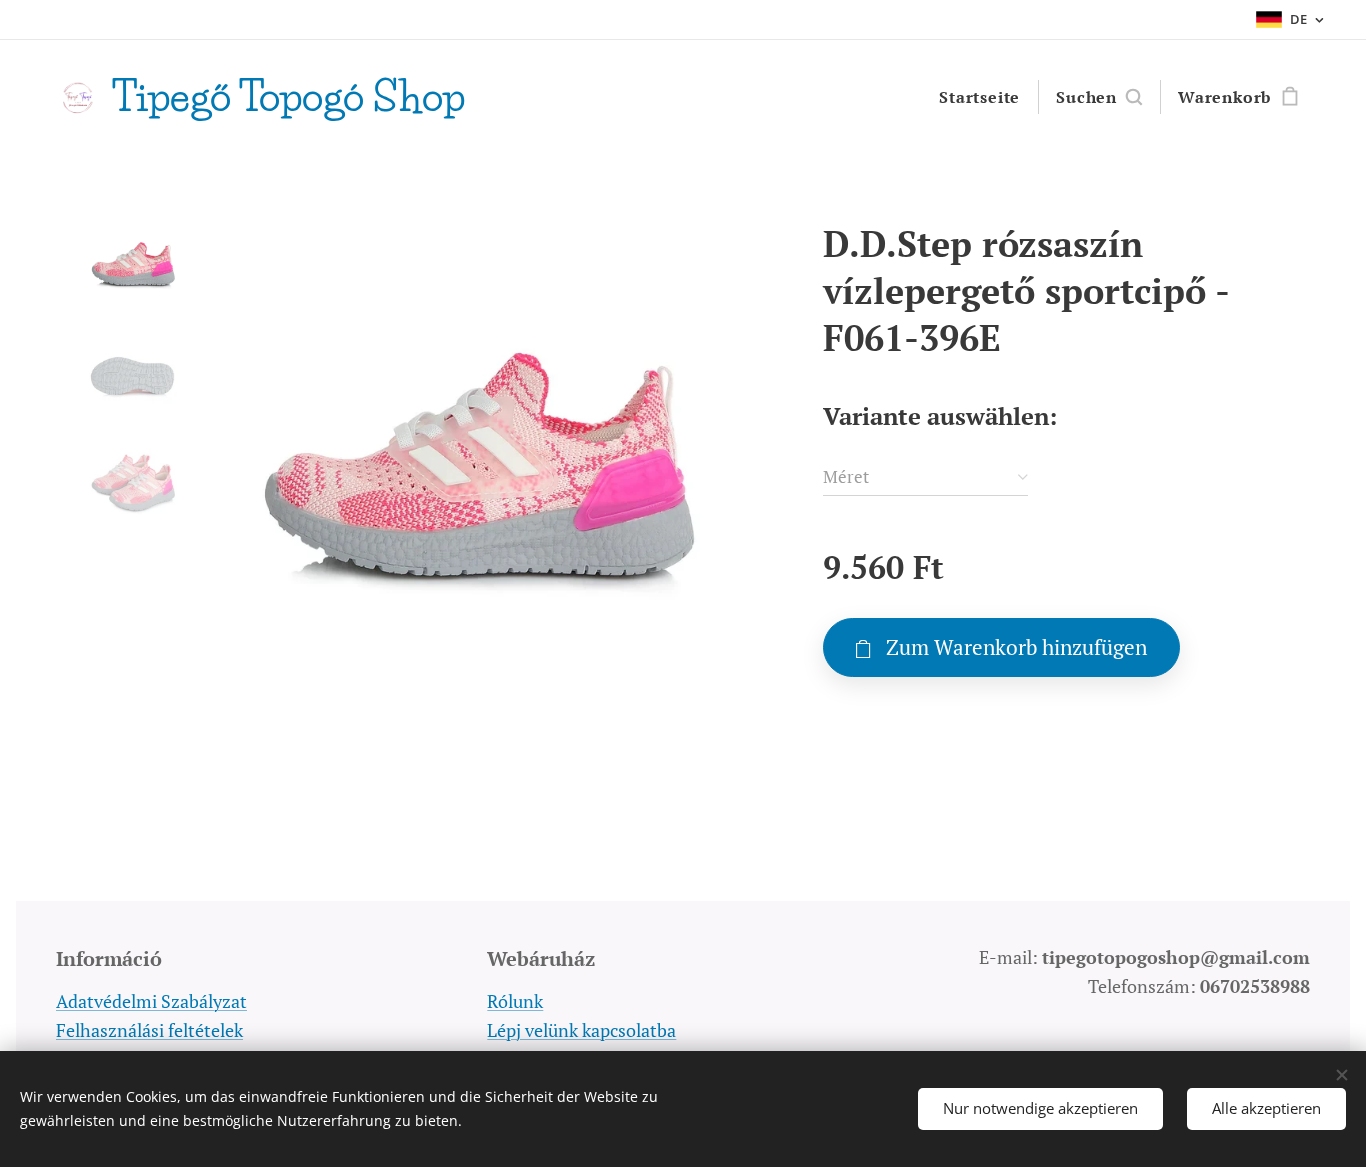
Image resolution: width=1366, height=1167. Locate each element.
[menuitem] (979, 97)
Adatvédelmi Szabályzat (151, 1001)
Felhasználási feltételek (149, 1030)
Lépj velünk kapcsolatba (581, 1030)
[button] (1099, 97)
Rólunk (515, 1001)
